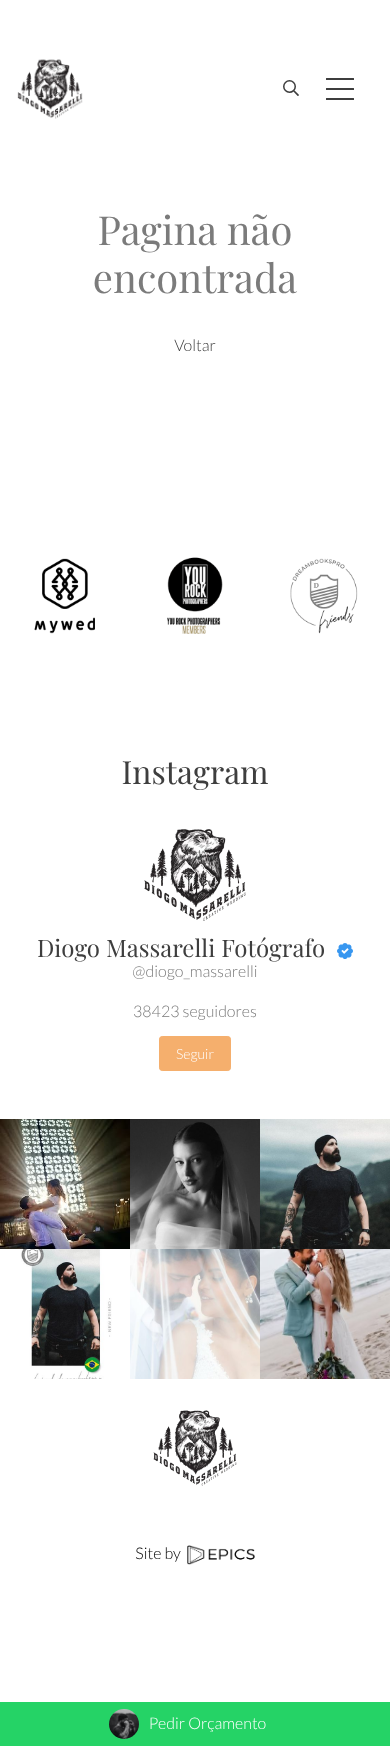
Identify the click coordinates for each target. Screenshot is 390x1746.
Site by (159, 1553)
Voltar (195, 345)
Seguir (195, 1053)
